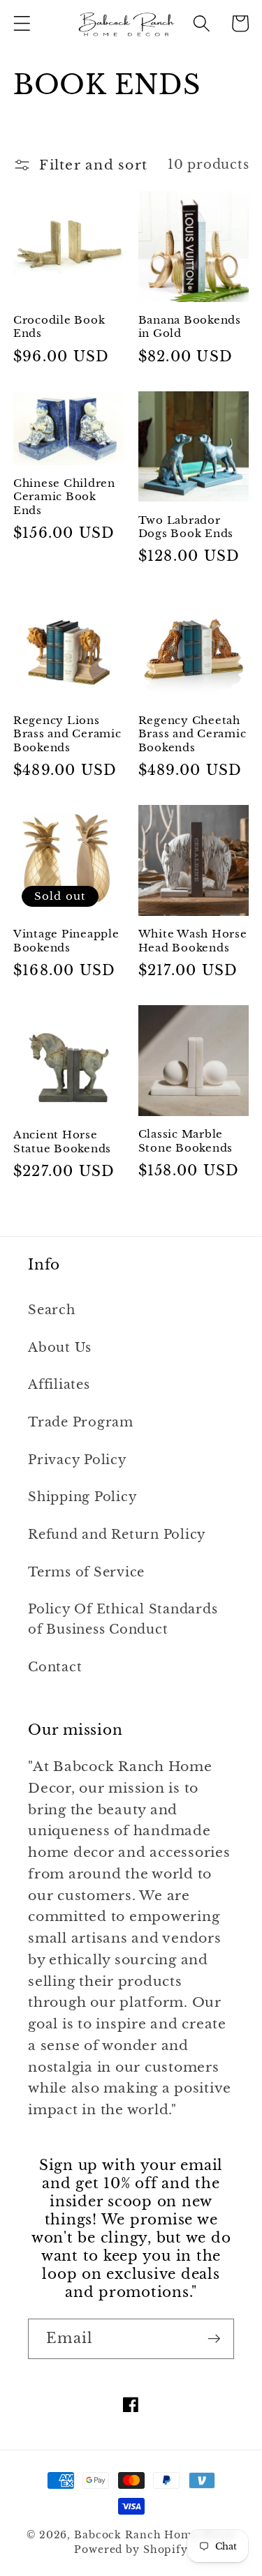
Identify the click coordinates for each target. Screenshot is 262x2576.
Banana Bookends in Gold (190, 327)
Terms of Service (86, 1572)
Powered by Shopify (131, 2550)
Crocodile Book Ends (59, 327)
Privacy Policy (78, 1460)
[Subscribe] (214, 2339)
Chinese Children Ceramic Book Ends (64, 497)
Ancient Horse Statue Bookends (62, 1142)
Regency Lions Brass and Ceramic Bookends (67, 734)
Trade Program (81, 1422)
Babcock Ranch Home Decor (155, 2535)
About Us (60, 1348)
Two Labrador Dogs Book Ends (186, 527)
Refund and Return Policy (117, 1535)
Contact (55, 1667)
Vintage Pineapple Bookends (66, 941)
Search (52, 1310)
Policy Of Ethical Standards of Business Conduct (123, 1619)
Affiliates (59, 1385)
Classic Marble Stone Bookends (186, 1141)
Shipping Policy (82, 1497)
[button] (22, 23)
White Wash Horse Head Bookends (193, 941)
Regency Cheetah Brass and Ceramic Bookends (192, 734)
